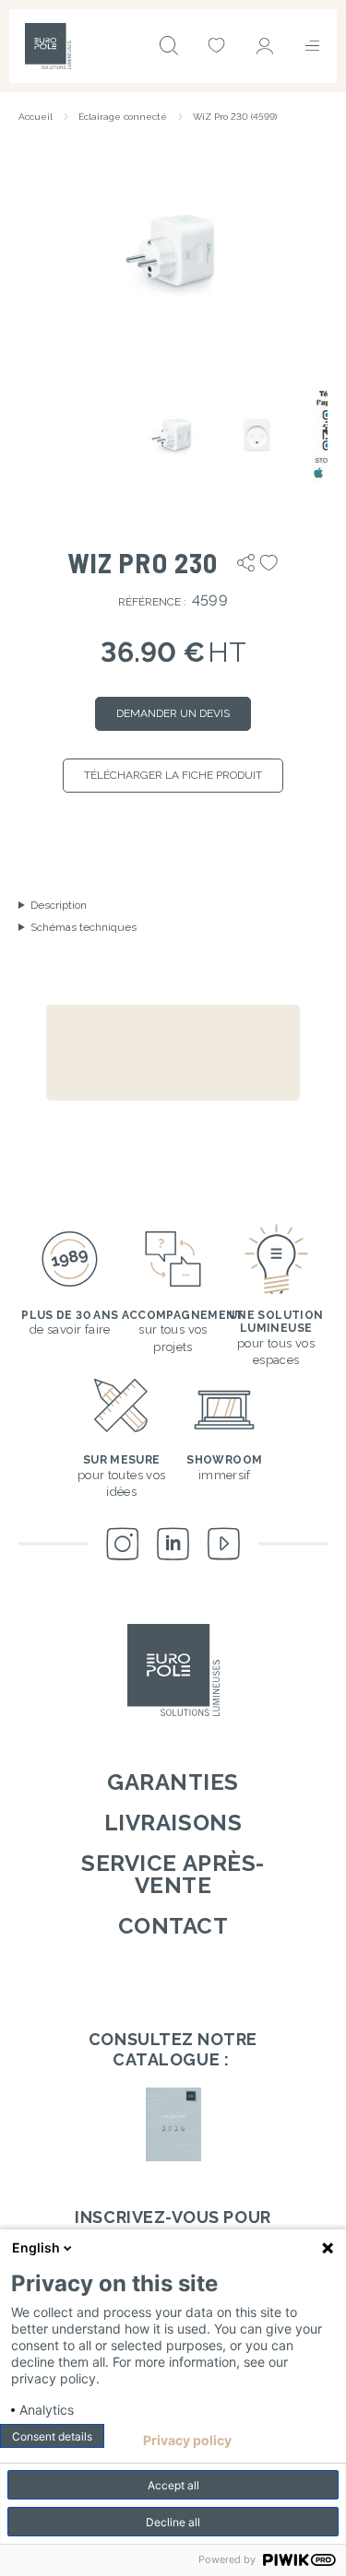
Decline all (173, 2522)
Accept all (173, 2485)
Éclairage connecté (123, 117)
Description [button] (59, 905)
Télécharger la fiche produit (173, 775)
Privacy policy (187, 2441)
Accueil (36, 117)
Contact (173, 1926)
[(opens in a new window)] (173, 2124)
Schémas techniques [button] (84, 927)
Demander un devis (173, 713)
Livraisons (173, 1823)
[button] (173, 249)
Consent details (52, 2436)
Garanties (173, 1782)
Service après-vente (173, 1874)
